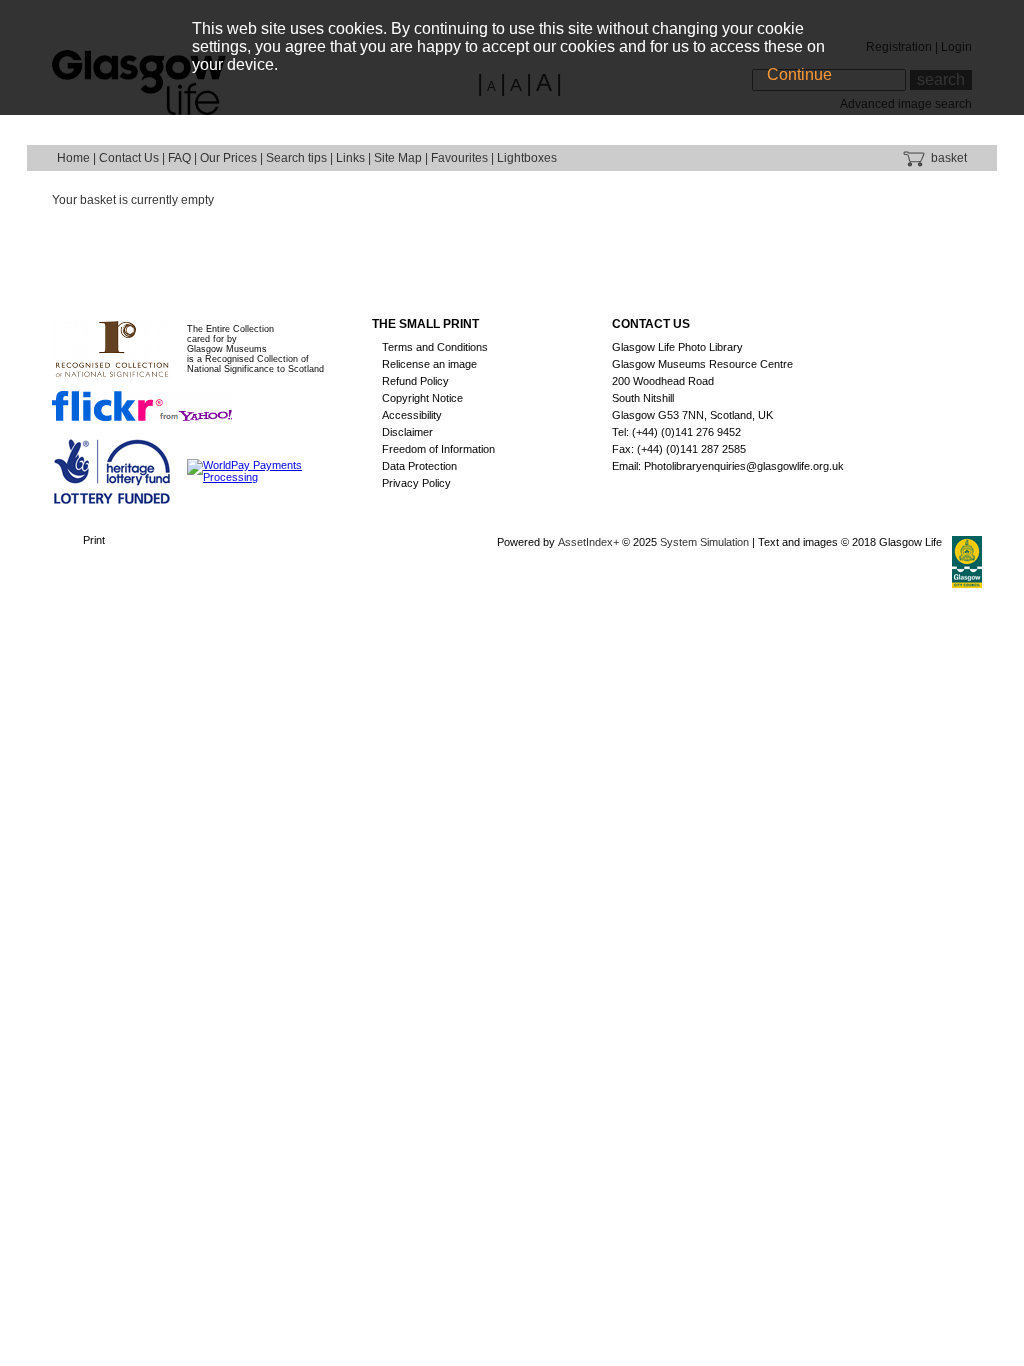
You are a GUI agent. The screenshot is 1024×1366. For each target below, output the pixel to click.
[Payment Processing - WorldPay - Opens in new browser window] (269, 470)
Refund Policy (415, 381)
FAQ (179, 158)
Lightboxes (527, 158)
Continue (799, 74)
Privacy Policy (416, 483)
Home (73, 158)
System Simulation (704, 542)
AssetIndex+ (588, 542)
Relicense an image (429, 364)
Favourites (459, 158)
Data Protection (419, 466)
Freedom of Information (438, 449)
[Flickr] (142, 405)
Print (94, 540)
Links (350, 158)
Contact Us (129, 158)
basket (947, 158)
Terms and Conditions (435, 347)
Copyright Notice (422, 398)
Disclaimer (407, 432)
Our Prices (228, 158)
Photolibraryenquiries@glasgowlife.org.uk (744, 466)
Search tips (296, 158)
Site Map (398, 158)
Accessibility (412, 415)
